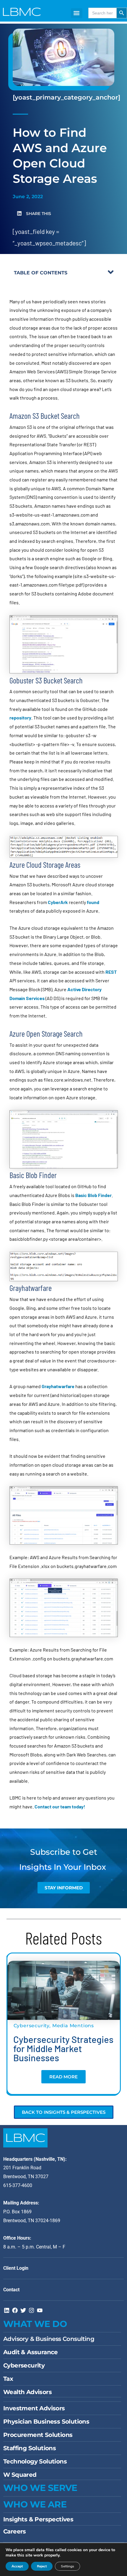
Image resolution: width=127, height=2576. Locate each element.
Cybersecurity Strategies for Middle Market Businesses (63, 2048)
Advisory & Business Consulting (49, 2339)
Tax (8, 2379)
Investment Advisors (34, 2408)
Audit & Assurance (31, 2352)
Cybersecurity (31, 2026)
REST (111, 972)
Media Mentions (73, 2026)
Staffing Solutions (30, 2448)
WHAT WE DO (35, 2324)
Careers (15, 2531)
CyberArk (58, 902)
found (93, 902)
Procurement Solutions (38, 2435)
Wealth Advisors (27, 2392)
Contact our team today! (60, 1806)
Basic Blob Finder (93, 1195)
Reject (42, 2566)
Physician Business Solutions (46, 2422)
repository (20, 718)
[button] (76, 13)
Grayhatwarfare (58, 1386)
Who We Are (35, 2504)
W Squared (20, 2475)
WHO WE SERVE (40, 2488)
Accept (17, 2566)
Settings (67, 2566)
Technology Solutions (35, 2461)
